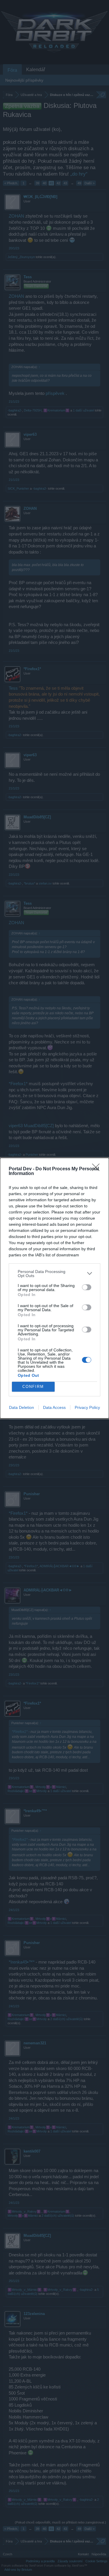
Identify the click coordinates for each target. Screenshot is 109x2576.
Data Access (54, 1407)
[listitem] (54, 1274)
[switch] (87, 1287)
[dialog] (54, 1288)
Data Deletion (22, 1407)
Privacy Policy (87, 1407)
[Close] (98, 1169)
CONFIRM (33, 1387)
